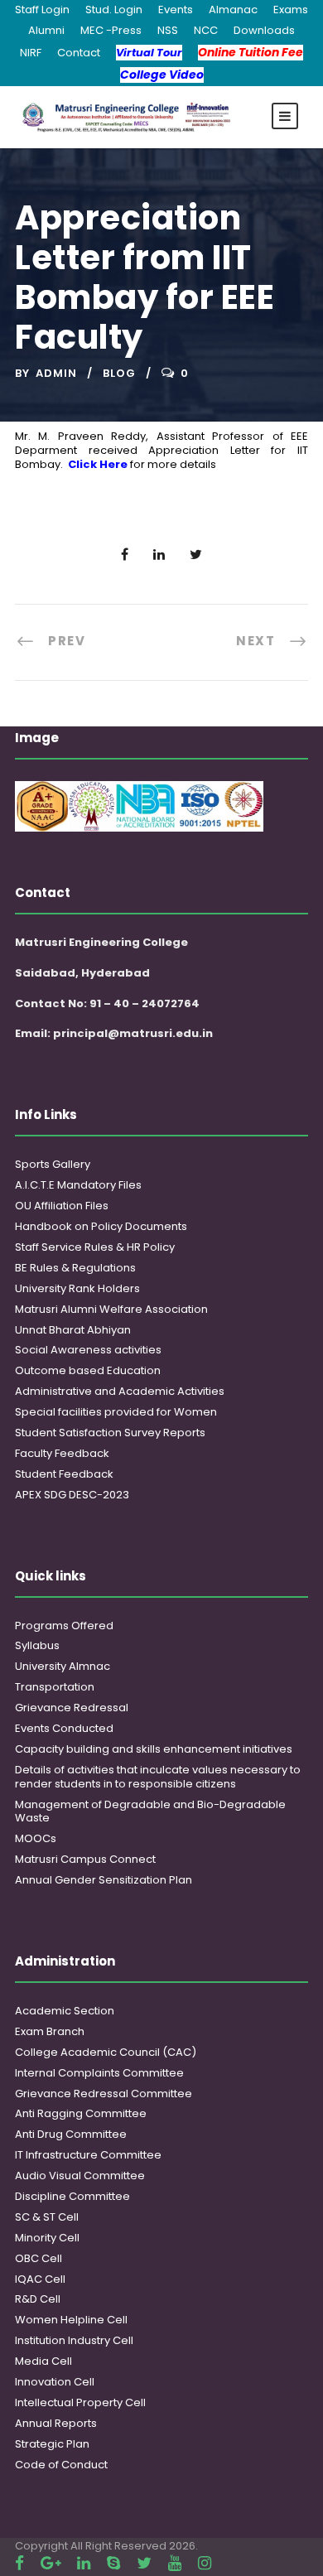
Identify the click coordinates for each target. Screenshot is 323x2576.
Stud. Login (114, 10)
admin (56, 373)
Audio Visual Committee (80, 2176)
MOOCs (36, 1838)
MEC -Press (111, 30)
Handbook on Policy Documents (101, 1226)
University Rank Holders (77, 1288)
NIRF (31, 53)
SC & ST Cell (47, 2217)
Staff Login (42, 10)
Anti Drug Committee (71, 2134)
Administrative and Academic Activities (120, 1391)
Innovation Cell (55, 2382)
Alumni (46, 30)
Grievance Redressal (72, 1708)
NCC (206, 30)
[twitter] (144, 2563)
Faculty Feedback (62, 1453)
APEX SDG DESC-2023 (72, 1495)
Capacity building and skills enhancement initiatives (154, 1749)
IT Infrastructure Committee (88, 2155)
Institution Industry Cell (74, 2340)
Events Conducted (64, 1728)
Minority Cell (47, 2238)
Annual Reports (56, 2423)
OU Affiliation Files (62, 1206)
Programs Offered (64, 1626)
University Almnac (63, 1666)
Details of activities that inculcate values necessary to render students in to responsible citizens (158, 1777)
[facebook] (19, 2563)
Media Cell (43, 2361)
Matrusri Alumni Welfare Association (111, 1309)
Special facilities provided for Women (116, 1412)
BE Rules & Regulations (75, 1268)
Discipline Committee (72, 2196)
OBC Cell (39, 2258)
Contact (79, 53)
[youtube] (175, 2563)
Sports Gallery (53, 1164)
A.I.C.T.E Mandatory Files (78, 1185)
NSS (168, 30)
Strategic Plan (52, 2444)
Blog (119, 373)
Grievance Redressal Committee (104, 2094)
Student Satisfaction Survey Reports (110, 1433)
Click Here (98, 464)
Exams (291, 10)
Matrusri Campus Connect (85, 1859)
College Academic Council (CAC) (106, 2052)
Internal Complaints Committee (99, 2073)
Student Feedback (64, 1474)
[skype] (113, 2563)
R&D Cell (38, 2299)
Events (176, 10)
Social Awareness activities (88, 1350)
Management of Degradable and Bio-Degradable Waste (150, 1811)
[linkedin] (84, 2563)
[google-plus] (51, 2563)
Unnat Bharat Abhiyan (73, 1330)
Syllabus (37, 1645)
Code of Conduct (61, 2465)
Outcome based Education (88, 1370)
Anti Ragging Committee (81, 2113)
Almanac (233, 10)
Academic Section (65, 2011)
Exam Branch (50, 2031)
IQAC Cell (40, 2279)
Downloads (264, 30)
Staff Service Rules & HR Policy (95, 1247)
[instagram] (205, 2563)
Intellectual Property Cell (80, 2402)
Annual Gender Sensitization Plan (104, 1880)
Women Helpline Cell (71, 2320)
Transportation (55, 1687)
